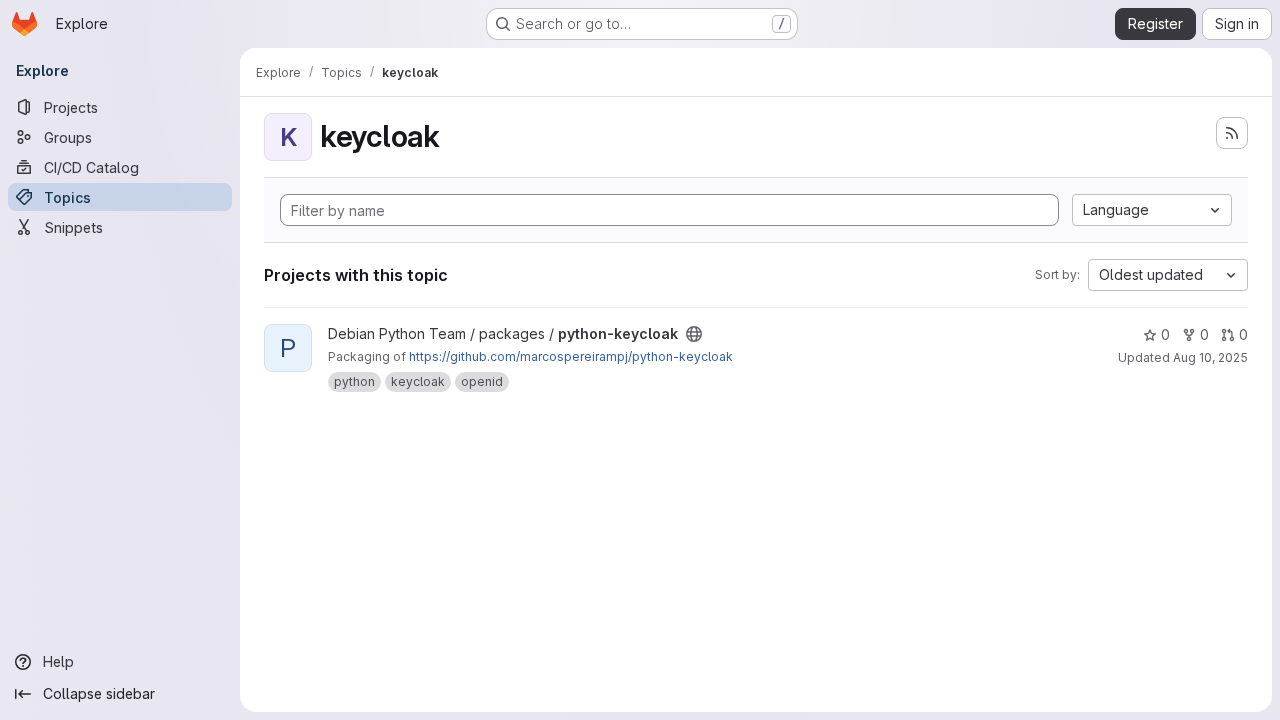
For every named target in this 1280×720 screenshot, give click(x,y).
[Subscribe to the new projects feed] (1232, 133)
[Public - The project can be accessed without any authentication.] (694, 334)
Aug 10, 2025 (1210, 357)
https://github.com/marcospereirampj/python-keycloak (571, 356)
